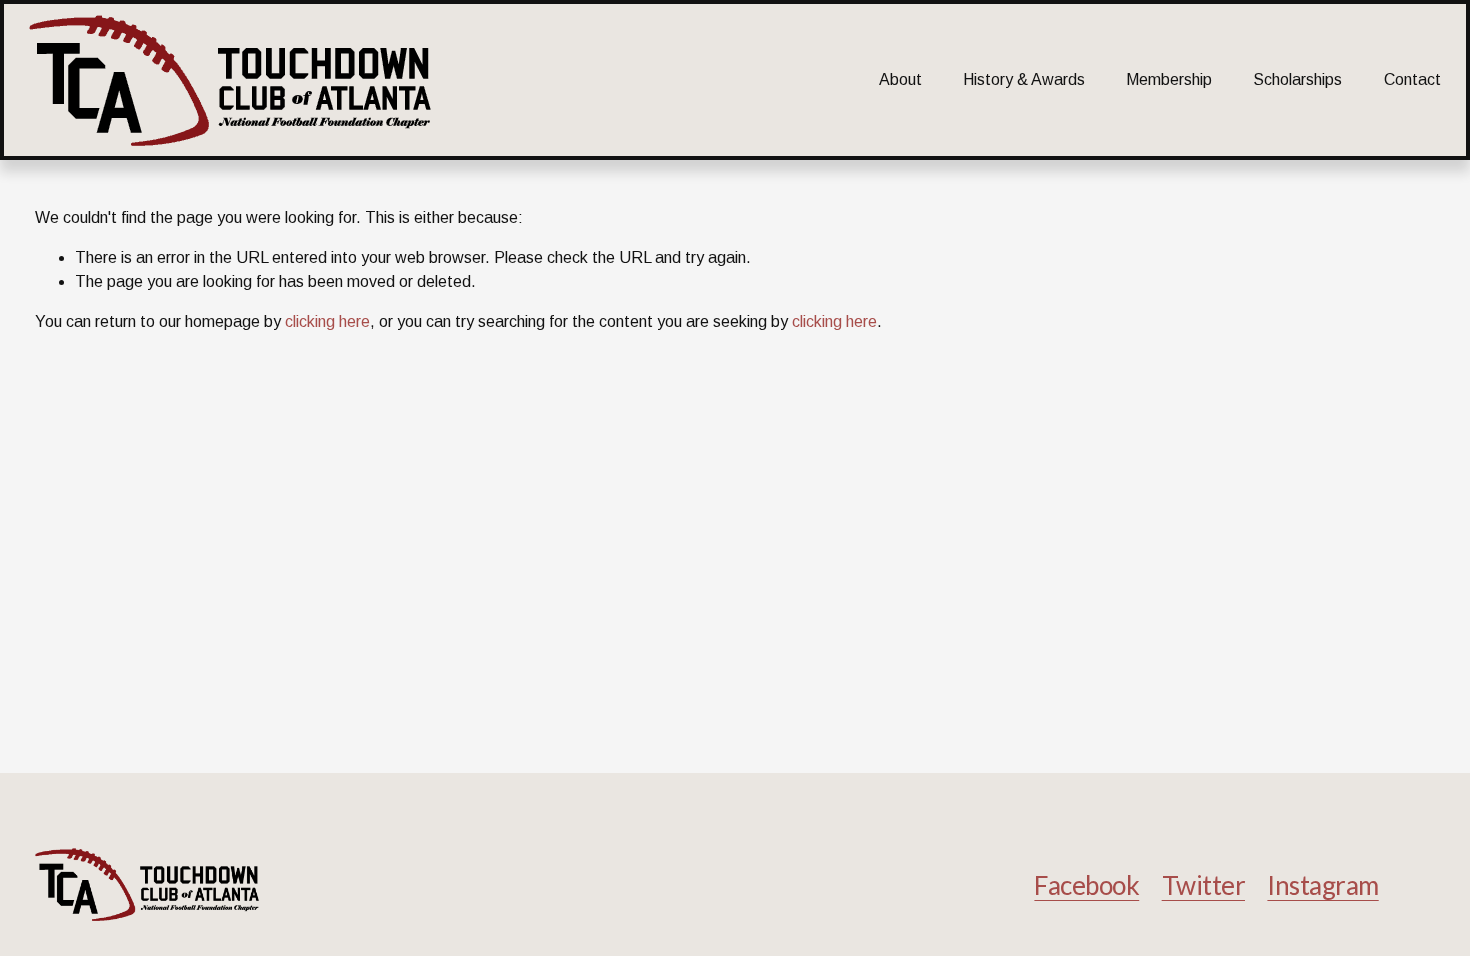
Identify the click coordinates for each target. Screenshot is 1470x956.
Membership (1169, 79)
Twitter (1203, 885)
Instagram (1322, 885)
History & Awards (1024, 79)
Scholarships (1297, 79)
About (900, 79)
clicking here (327, 321)
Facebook (1086, 885)
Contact (1412, 79)
